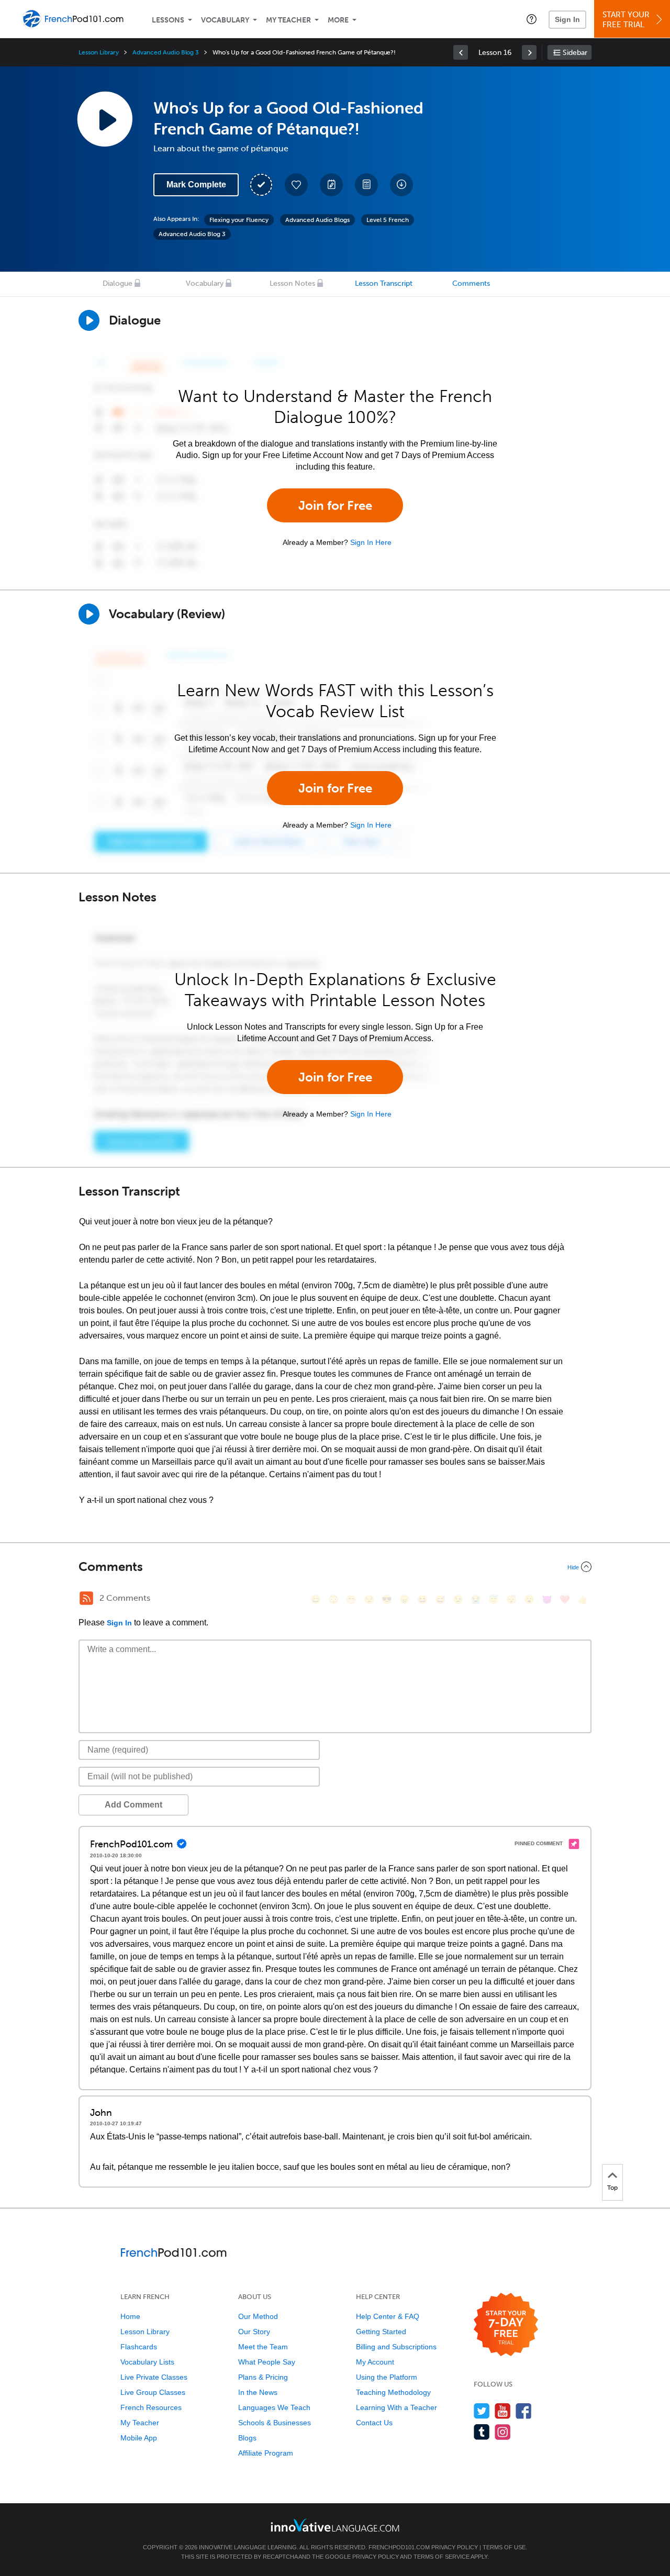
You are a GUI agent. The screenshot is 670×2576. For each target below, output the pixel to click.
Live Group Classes (153, 2392)
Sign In (567, 19)
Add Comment (133, 1805)
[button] (532, 19)
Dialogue (118, 283)
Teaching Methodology (393, 2392)
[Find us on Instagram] (503, 2432)
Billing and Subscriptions (396, 2347)
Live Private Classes (154, 2377)
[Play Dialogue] (89, 320)
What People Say (267, 2362)
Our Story (254, 2332)
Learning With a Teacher (397, 2407)
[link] (461, 52)
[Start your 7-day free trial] (506, 2325)
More (338, 20)
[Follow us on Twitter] (482, 2411)
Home (130, 2316)
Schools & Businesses (275, 2423)
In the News (258, 2392)
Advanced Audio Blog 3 (166, 52)
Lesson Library (99, 52)
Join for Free (335, 505)
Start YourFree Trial (626, 20)
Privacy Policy (455, 2547)
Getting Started (381, 2332)
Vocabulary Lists (147, 2362)
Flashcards (139, 2347)
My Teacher (288, 20)
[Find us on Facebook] (524, 2411)
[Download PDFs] (366, 185)
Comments (471, 283)
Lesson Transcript (384, 283)
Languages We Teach (274, 2407)
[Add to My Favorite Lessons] (296, 185)
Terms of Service (442, 2557)
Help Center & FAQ (388, 2316)
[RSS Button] (86, 1598)
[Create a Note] (331, 185)
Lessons (168, 20)
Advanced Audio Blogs (317, 220)
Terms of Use (504, 2547)
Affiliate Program (266, 2453)
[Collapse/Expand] (335, 1567)
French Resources (151, 2407)
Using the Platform (387, 2377)
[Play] (89, 614)
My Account (375, 2362)
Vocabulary (225, 20)
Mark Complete (196, 185)
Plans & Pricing (263, 2377)
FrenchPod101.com (399, 2547)
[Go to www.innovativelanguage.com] (335, 2525)
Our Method (258, 2316)
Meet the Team (263, 2347)
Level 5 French (388, 220)
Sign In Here (371, 542)
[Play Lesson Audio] (105, 119)
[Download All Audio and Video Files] (401, 185)
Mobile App (139, 2438)
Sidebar (575, 53)
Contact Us (374, 2423)
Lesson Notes (292, 283)
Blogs (247, 2438)
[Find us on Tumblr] (482, 2432)
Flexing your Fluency (239, 220)
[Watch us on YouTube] (503, 2411)
